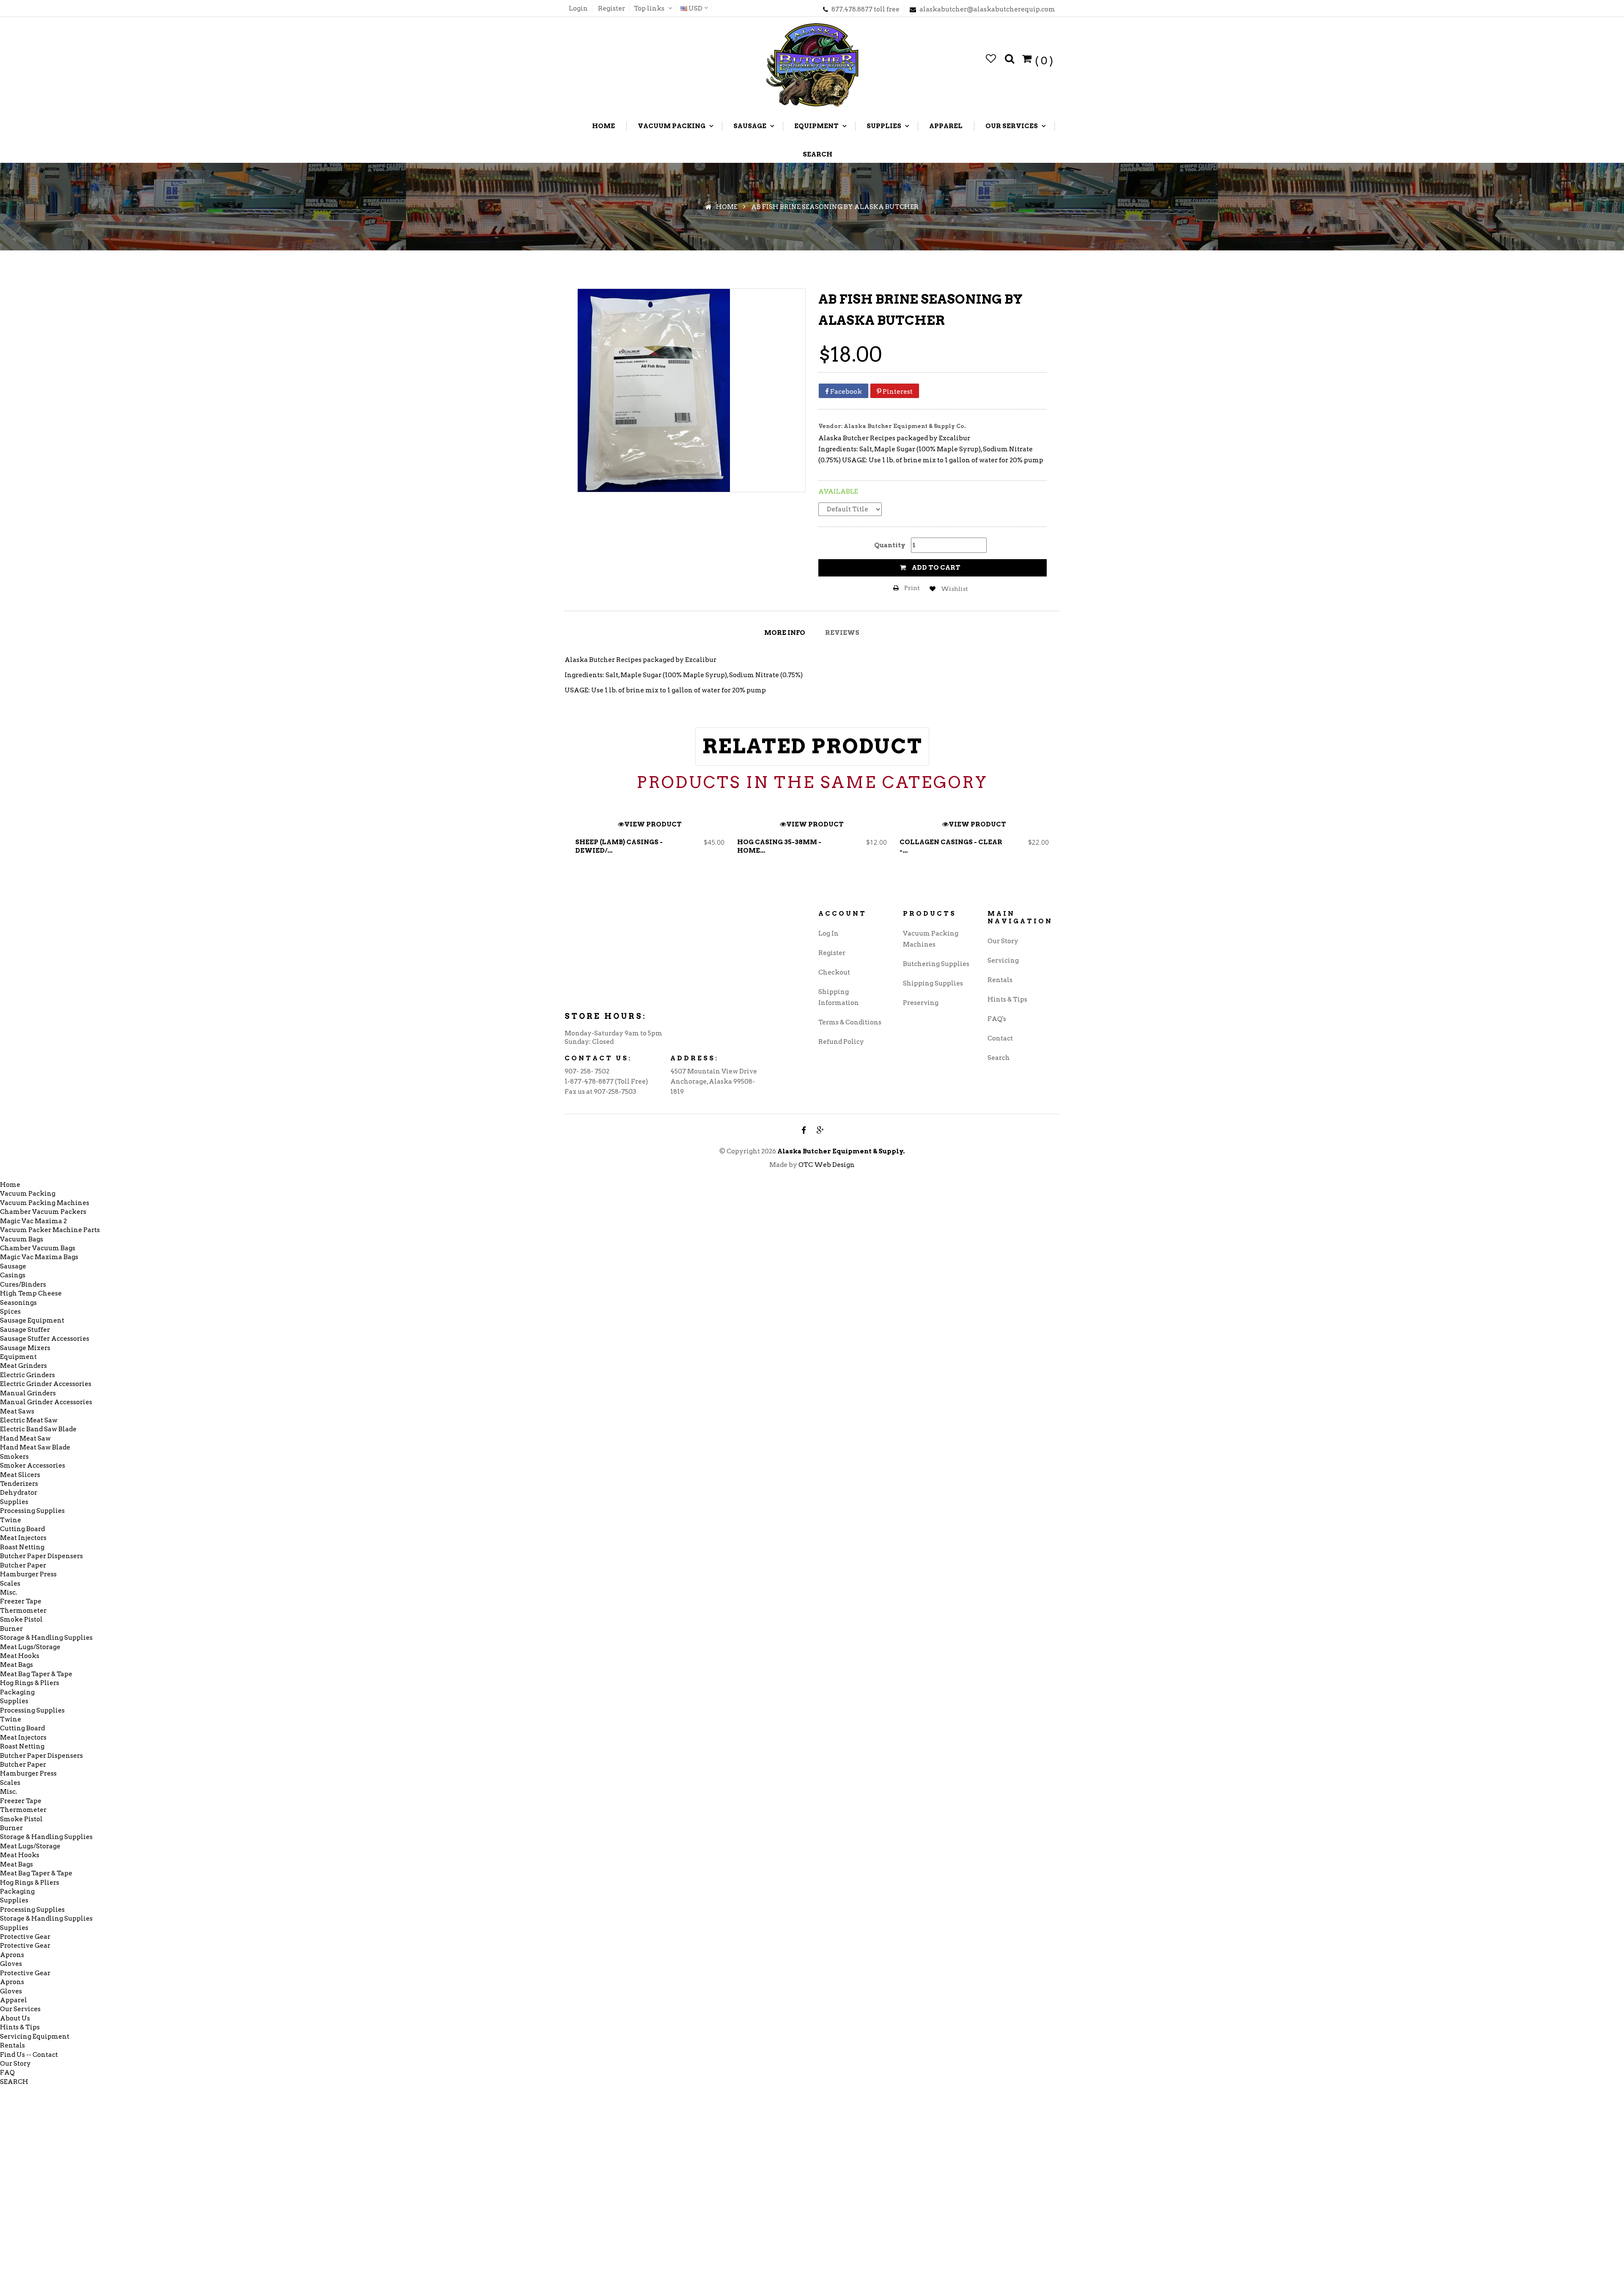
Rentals (1000, 980)
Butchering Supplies (936, 964)
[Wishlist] (991, 59)
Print (911, 588)
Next (1050, 842)
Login (578, 8)
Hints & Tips (1007, 999)
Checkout (834, 972)
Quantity (890, 545)
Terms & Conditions (850, 1022)
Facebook (845, 392)
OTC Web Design (827, 1165)
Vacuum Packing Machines (931, 939)
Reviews (842, 633)
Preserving (921, 1003)
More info (785, 633)
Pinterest (897, 392)
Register (612, 8)
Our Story (1003, 941)
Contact (1000, 1038)
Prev (574, 842)
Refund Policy (841, 1042)
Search (999, 1058)
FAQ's (997, 1019)
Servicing (1003, 961)
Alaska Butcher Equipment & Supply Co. (905, 426)
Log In (828, 933)
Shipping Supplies (933, 983)
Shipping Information (839, 997)
